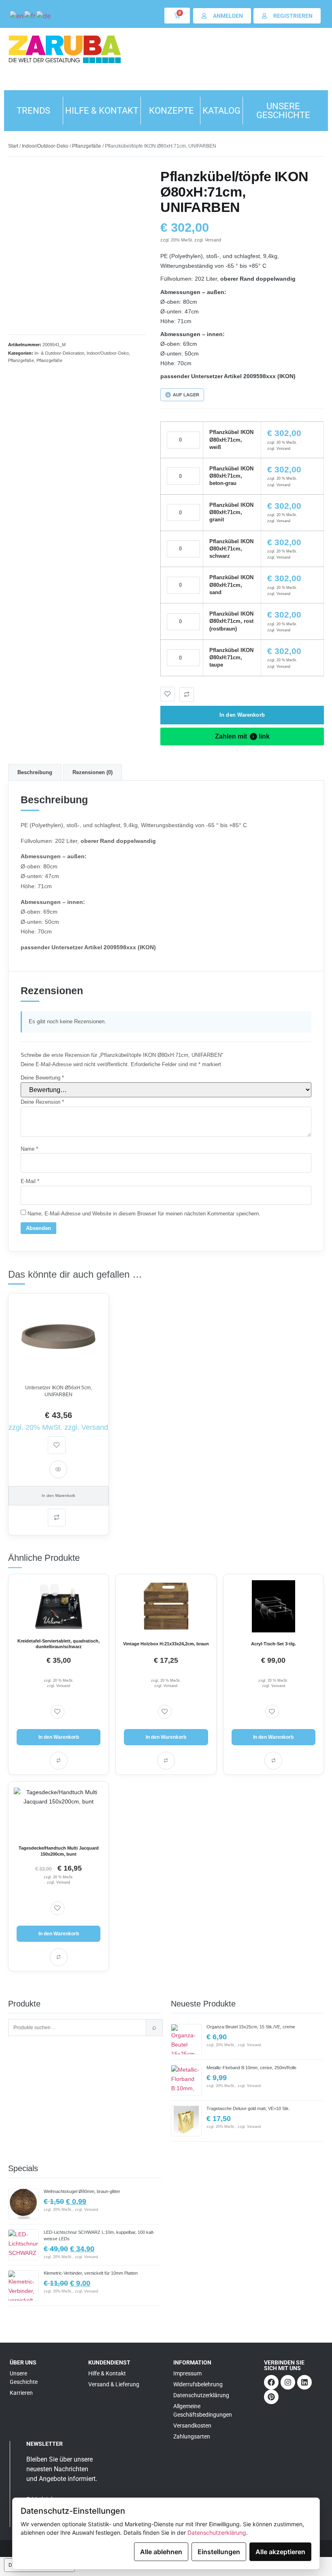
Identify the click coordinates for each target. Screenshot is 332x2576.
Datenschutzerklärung (217, 2533)
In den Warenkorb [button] (59, 1737)
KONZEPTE (171, 111)
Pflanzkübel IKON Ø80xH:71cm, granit (231, 512)
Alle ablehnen (161, 2552)
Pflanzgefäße (87, 146)
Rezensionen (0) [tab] (93, 772)
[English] (17, 15)
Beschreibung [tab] (35, 772)
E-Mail (30, 1181)
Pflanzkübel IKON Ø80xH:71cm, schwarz (231, 549)
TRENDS (33, 111)
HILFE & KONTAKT (102, 111)
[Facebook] (271, 2382)
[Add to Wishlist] (168, 694)
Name (29, 1149)
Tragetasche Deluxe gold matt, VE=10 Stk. (248, 2108)
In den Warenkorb (242, 715)
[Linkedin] (304, 2382)
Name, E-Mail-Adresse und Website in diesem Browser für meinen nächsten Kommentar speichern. (144, 1214)
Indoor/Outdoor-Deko (45, 146)
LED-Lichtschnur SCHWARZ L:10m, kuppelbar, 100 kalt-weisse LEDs (99, 2235)
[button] (187, 694)
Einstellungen (219, 2552)
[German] (44, 15)
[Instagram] (288, 2382)
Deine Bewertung (42, 1078)
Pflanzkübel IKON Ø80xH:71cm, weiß (231, 439)
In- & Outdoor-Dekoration (59, 353)
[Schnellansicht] (58, 1469)
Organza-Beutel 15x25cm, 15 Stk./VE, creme (251, 2027)
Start (13, 146)
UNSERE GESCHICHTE (283, 111)
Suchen (154, 2028)
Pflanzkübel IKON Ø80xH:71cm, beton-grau (231, 476)
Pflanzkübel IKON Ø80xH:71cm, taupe (231, 657)
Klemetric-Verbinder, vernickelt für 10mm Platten (91, 2273)
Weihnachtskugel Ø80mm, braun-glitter (82, 2191)
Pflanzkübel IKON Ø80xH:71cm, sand (231, 585)
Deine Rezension (42, 1102)
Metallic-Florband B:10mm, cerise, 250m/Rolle (251, 2068)
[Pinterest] (271, 2397)
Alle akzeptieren (280, 2552)
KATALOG (221, 111)
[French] (30, 15)
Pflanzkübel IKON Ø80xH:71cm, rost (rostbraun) (231, 621)
